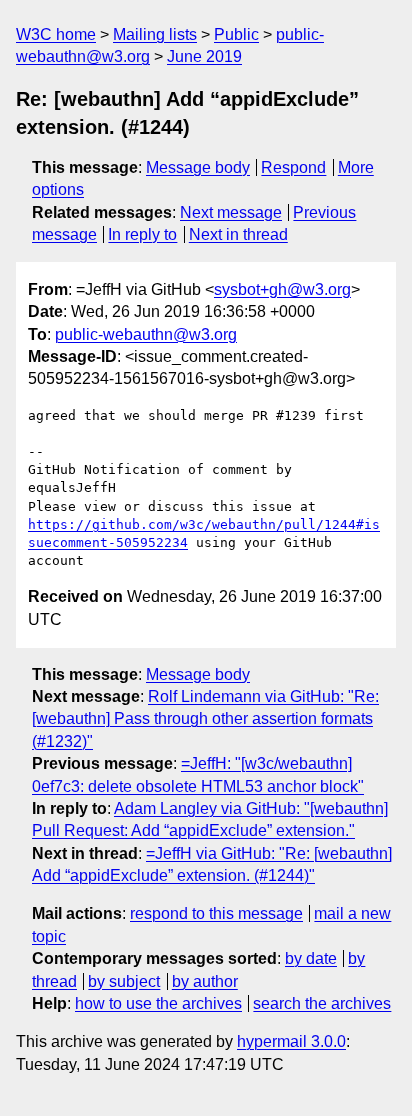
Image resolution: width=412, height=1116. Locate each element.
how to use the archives (158, 1003)
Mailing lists (155, 34)
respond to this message (216, 913)
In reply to (142, 234)
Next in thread (238, 234)
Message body (198, 167)
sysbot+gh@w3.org (282, 289)
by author (205, 981)
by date (311, 958)
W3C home (56, 34)
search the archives (322, 1003)
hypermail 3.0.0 (291, 1041)
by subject (124, 981)
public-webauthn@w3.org (146, 334)
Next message (231, 212)
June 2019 (204, 56)
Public (236, 34)
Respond (293, 167)
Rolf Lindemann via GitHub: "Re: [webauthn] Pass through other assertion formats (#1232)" (205, 719)
